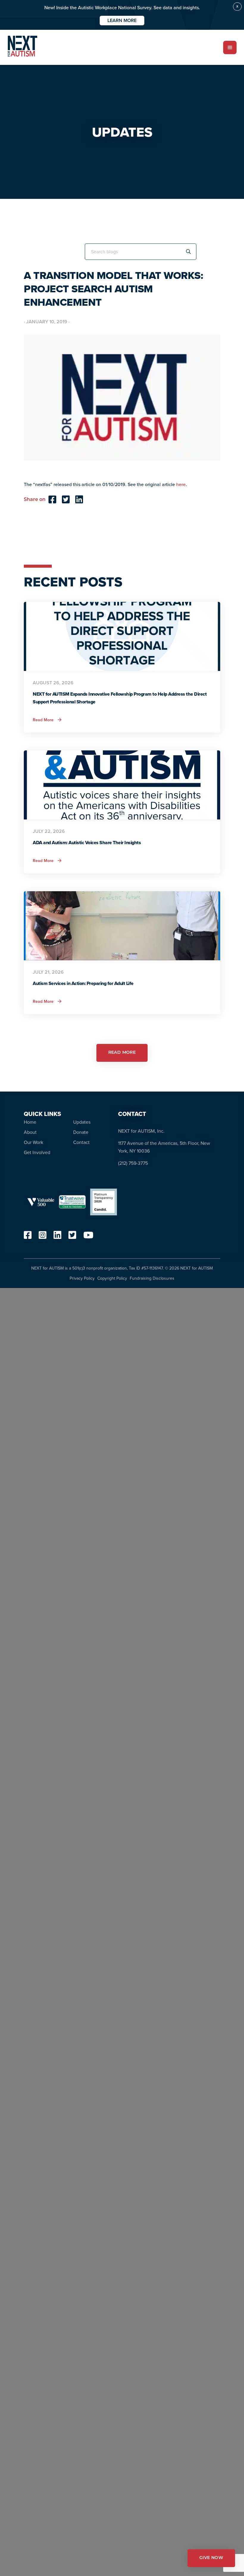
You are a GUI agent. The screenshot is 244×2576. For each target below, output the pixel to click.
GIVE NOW (211, 2558)
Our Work (33, 1142)
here (181, 484)
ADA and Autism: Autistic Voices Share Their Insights (87, 843)
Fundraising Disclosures (152, 1278)
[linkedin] (57, 1237)
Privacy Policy (82, 1278)
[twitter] (72, 1237)
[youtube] (88, 1237)
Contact (81, 1142)
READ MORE (122, 1053)
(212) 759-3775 (133, 1163)
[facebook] (28, 1237)
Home (30, 1122)
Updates (82, 1122)
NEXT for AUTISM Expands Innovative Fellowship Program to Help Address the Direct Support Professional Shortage (120, 698)
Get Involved (37, 1152)
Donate (81, 1132)
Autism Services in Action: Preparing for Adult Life (83, 983)
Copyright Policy (112, 1278)
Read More (47, 720)
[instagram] (43, 1237)
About (30, 1132)
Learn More (122, 20)
